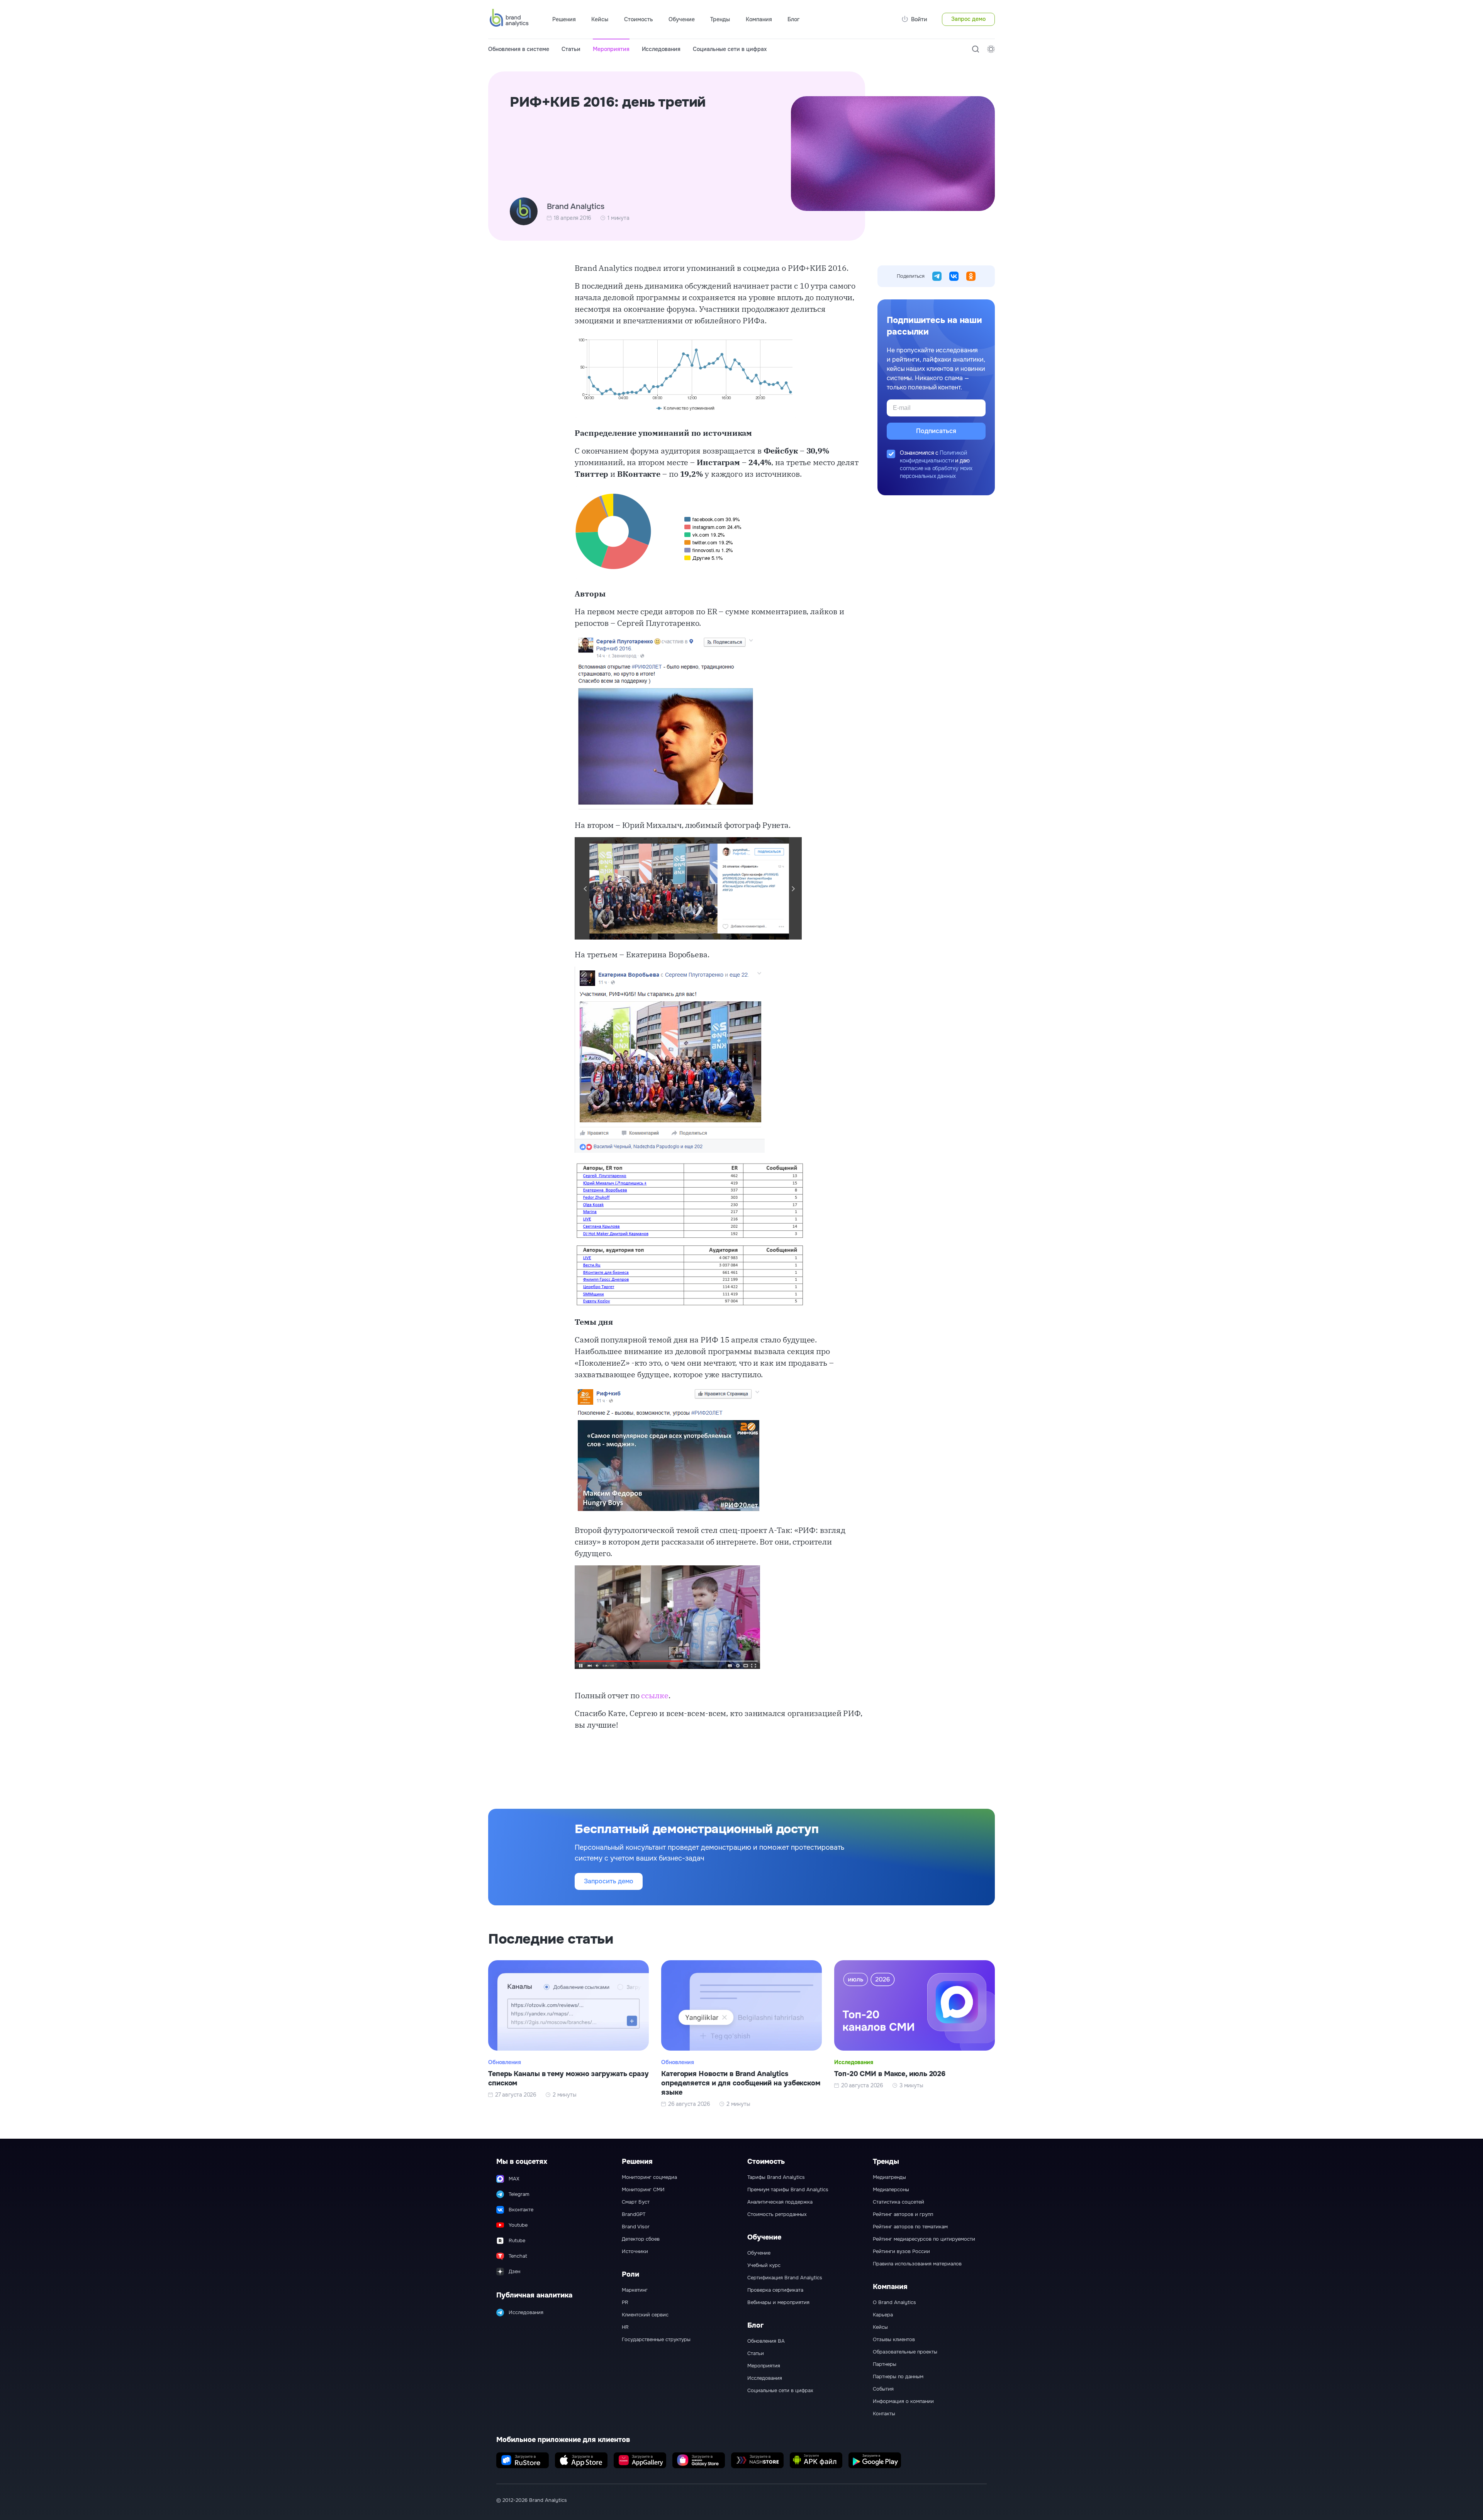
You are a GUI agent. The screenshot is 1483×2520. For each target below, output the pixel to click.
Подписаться (936, 431)
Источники (635, 2252)
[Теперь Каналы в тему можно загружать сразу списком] (568, 2034)
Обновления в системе (519, 49)
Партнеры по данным (898, 2377)
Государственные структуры (656, 2340)
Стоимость (639, 19)
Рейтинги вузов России (901, 2252)
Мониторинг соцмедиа (649, 2177)
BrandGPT (634, 2214)
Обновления (505, 2062)
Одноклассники (971, 276)
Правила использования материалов (917, 2264)
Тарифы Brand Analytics (776, 2177)
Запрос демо (968, 19)
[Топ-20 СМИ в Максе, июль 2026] (915, 2034)
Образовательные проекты (905, 2352)
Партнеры (885, 2364)
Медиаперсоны (891, 2190)
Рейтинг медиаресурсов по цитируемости (924, 2239)
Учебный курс (764, 2265)
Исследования (661, 49)
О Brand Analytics (894, 2302)
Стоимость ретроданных (777, 2214)
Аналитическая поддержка (780, 2202)
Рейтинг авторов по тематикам (910, 2227)
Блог (793, 19)
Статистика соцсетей (898, 2202)
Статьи (571, 49)
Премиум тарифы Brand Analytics (788, 2190)
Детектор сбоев (641, 2239)
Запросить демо (609, 1881)
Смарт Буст (636, 2202)
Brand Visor (636, 2227)
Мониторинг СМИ (643, 2190)
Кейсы (600, 19)
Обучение (759, 2253)
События (883, 2389)
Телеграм (937, 276)
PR (625, 2302)
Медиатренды (889, 2177)
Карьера (883, 2315)
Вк (954, 276)
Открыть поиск (976, 49)
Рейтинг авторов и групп (903, 2214)
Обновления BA (766, 2341)
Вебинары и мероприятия (778, 2302)
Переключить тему (991, 49)
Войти (919, 19)
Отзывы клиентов (894, 2340)
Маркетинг (635, 2290)
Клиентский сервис (645, 2315)
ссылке (655, 1695)
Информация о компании (903, 2401)
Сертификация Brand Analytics (785, 2278)
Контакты (884, 2414)
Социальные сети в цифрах (730, 49)
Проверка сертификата (775, 2290)
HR (625, 2327)
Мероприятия (611, 49)
